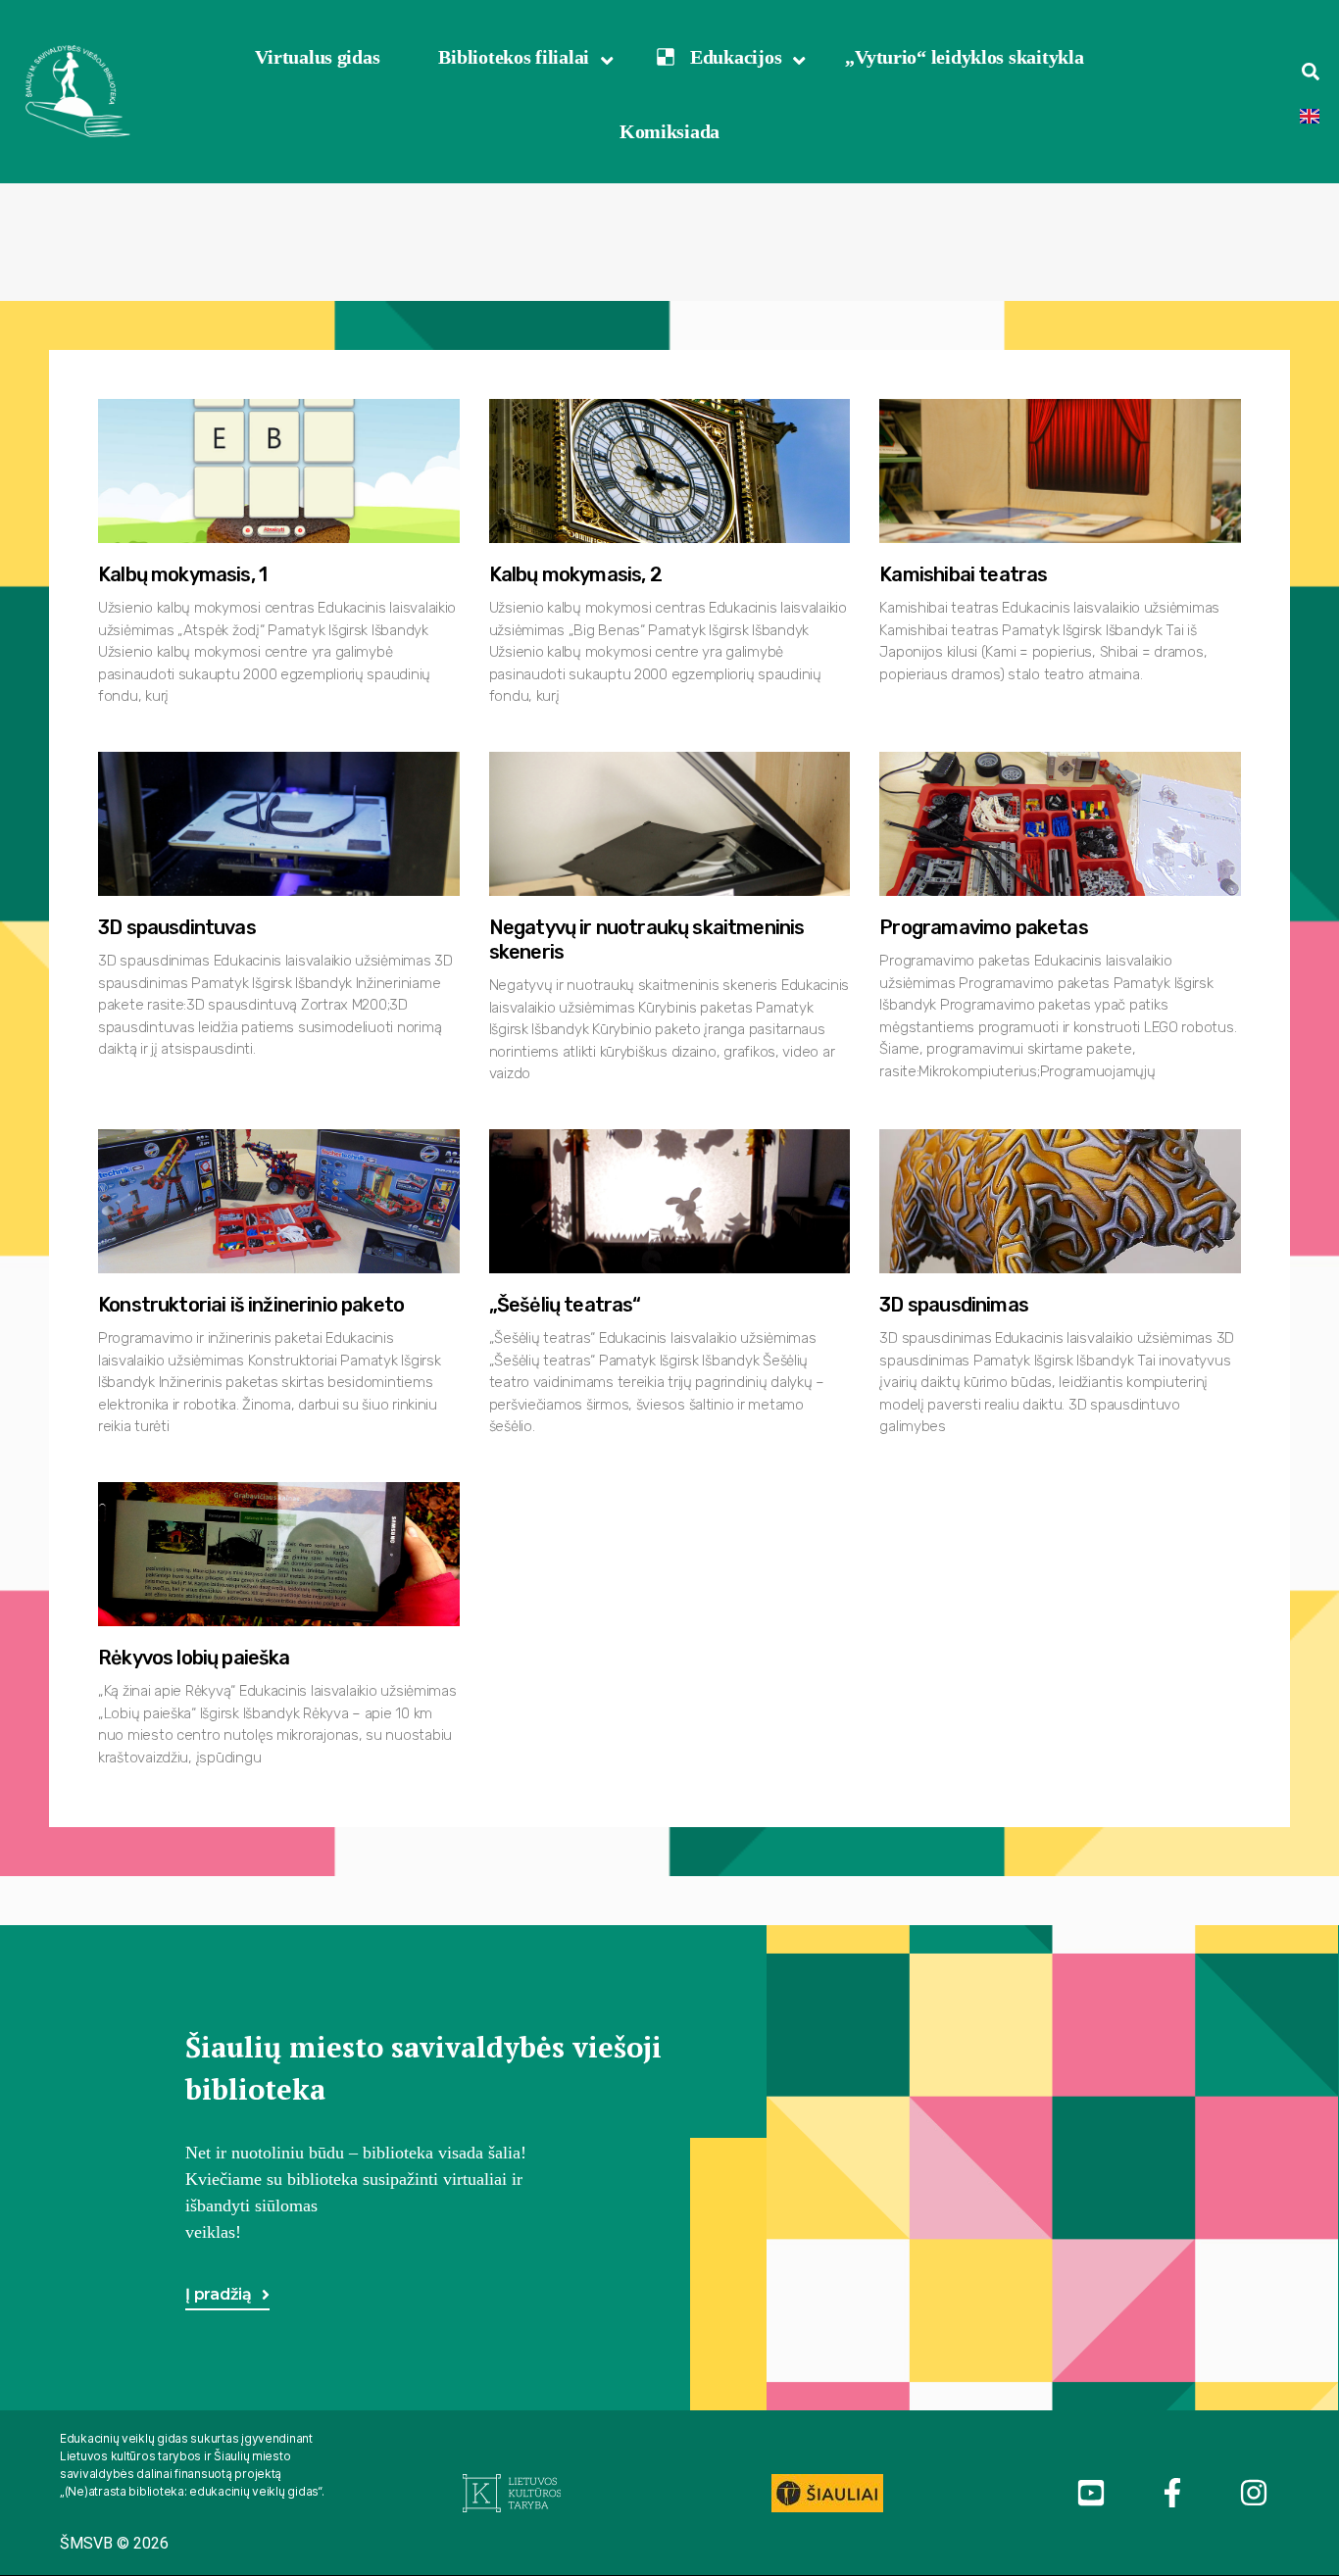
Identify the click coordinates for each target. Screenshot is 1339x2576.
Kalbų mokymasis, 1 (182, 574)
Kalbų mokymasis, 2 (575, 574)
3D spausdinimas (954, 1305)
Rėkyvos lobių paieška (194, 1658)
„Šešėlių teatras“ (565, 1305)
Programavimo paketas (983, 927)
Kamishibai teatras (963, 574)
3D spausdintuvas (177, 927)
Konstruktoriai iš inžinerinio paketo (251, 1305)
